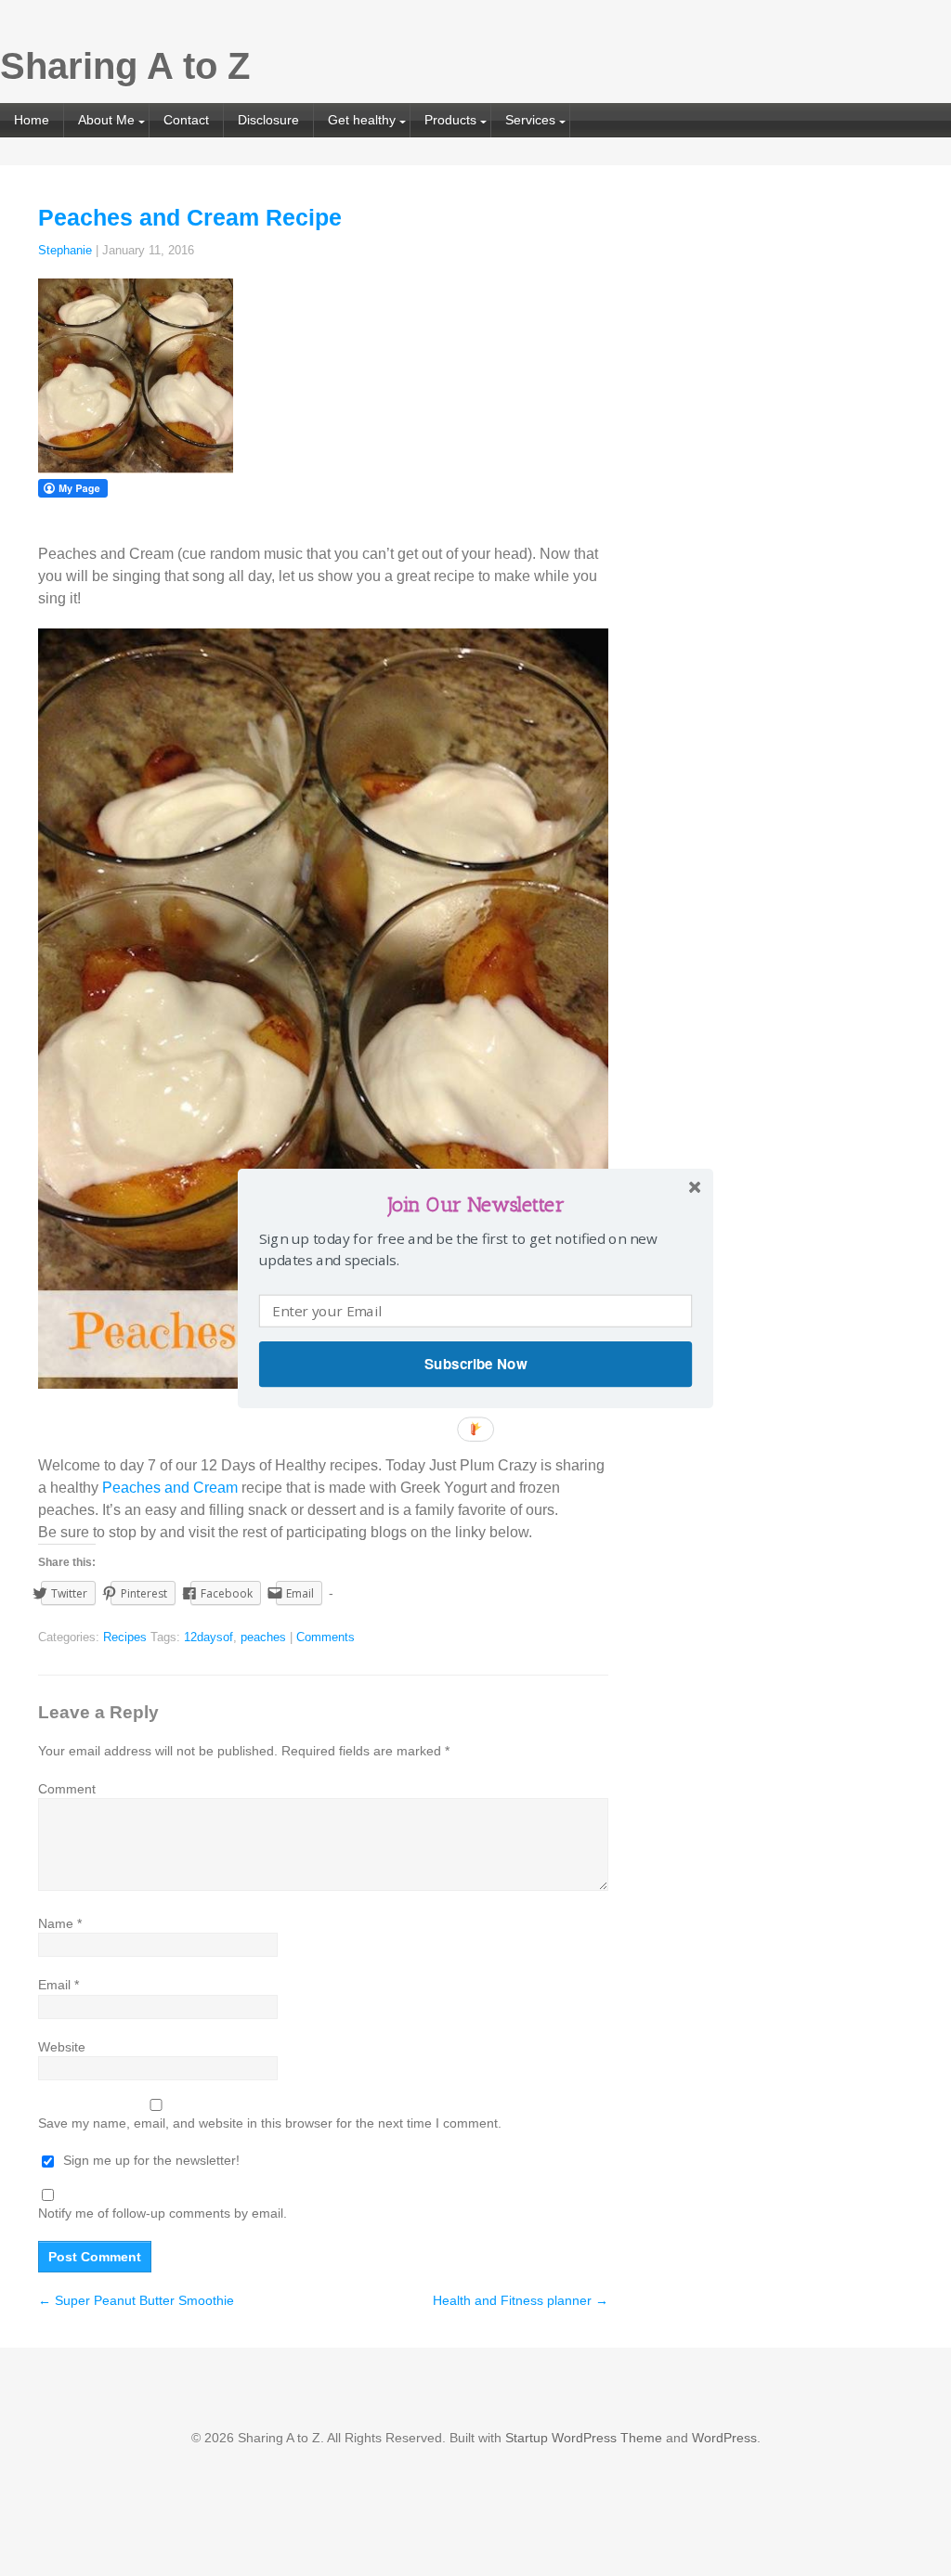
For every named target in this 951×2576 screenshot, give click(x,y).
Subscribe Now (475, 1364)
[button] (475, 1204)
